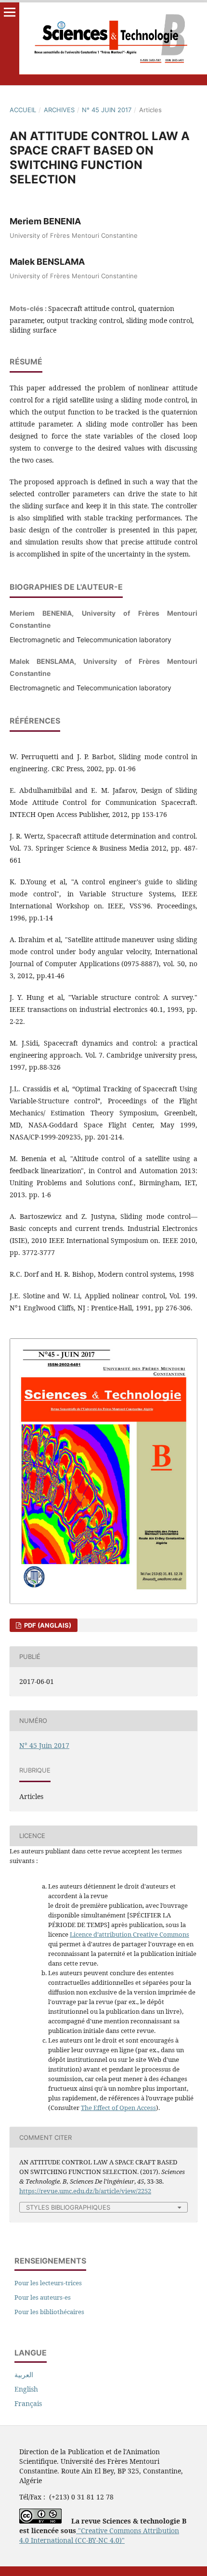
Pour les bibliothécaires (49, 2312)
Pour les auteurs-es (43, 2297)
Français (28, 2403)
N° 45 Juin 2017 (107, 110)
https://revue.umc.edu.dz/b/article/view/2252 (85, 2191)
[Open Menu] (10, 12)
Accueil (23, 110)
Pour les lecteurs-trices (48, 2283)
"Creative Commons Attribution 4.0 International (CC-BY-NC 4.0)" (99, 2535)
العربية (24, 2375)
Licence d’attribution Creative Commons (129, 1934)
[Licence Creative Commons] (40, 2521)
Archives (59, 110)
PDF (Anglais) (47, 1625)
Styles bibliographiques (68, 2207)
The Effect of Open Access (118, 2108)
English (26, 2389)
